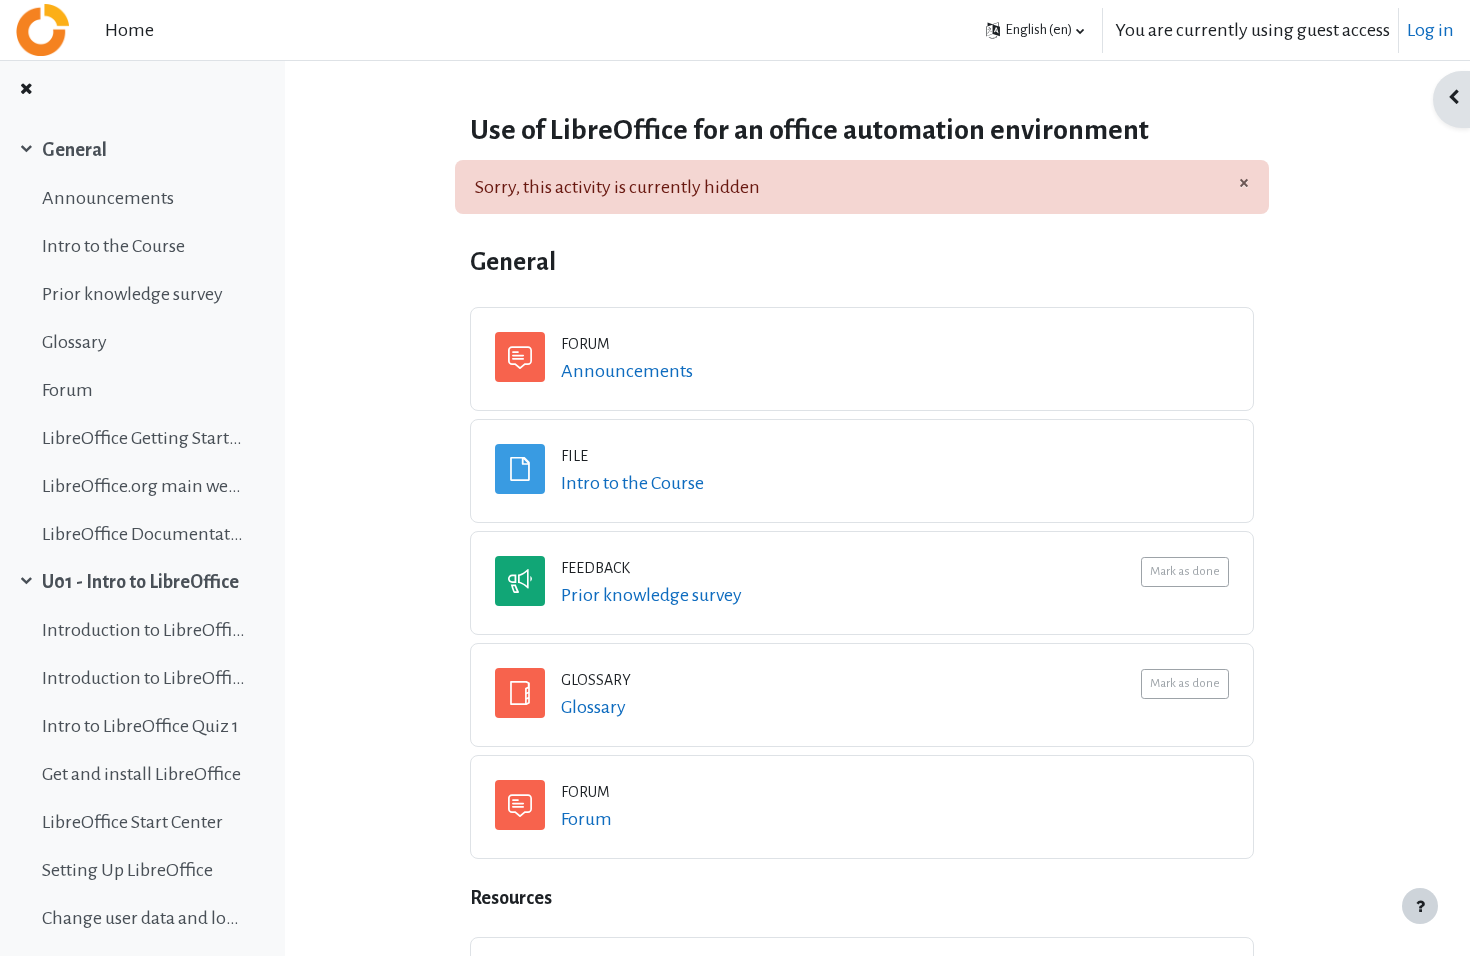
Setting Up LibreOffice (127, 870)
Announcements (108, 198)
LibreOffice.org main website (143, 486)
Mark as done (1185, 571)
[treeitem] (142, 342)
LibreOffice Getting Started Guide (143, 438)
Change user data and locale (143, 918)
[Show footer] (1420, 906)
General (74, 150)
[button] (1035, 30)
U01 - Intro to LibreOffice (140, 582)
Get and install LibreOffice (141, 774)
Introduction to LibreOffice (143, 630)
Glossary (74, 342)
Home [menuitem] (129, 30)
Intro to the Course (113, 246)
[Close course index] (26, 90)
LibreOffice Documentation (143, 534)
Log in (1430, 30)
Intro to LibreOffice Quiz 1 (140, 726)
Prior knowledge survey (132, 294)
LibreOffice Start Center (132, 822)
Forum (67, 390)
